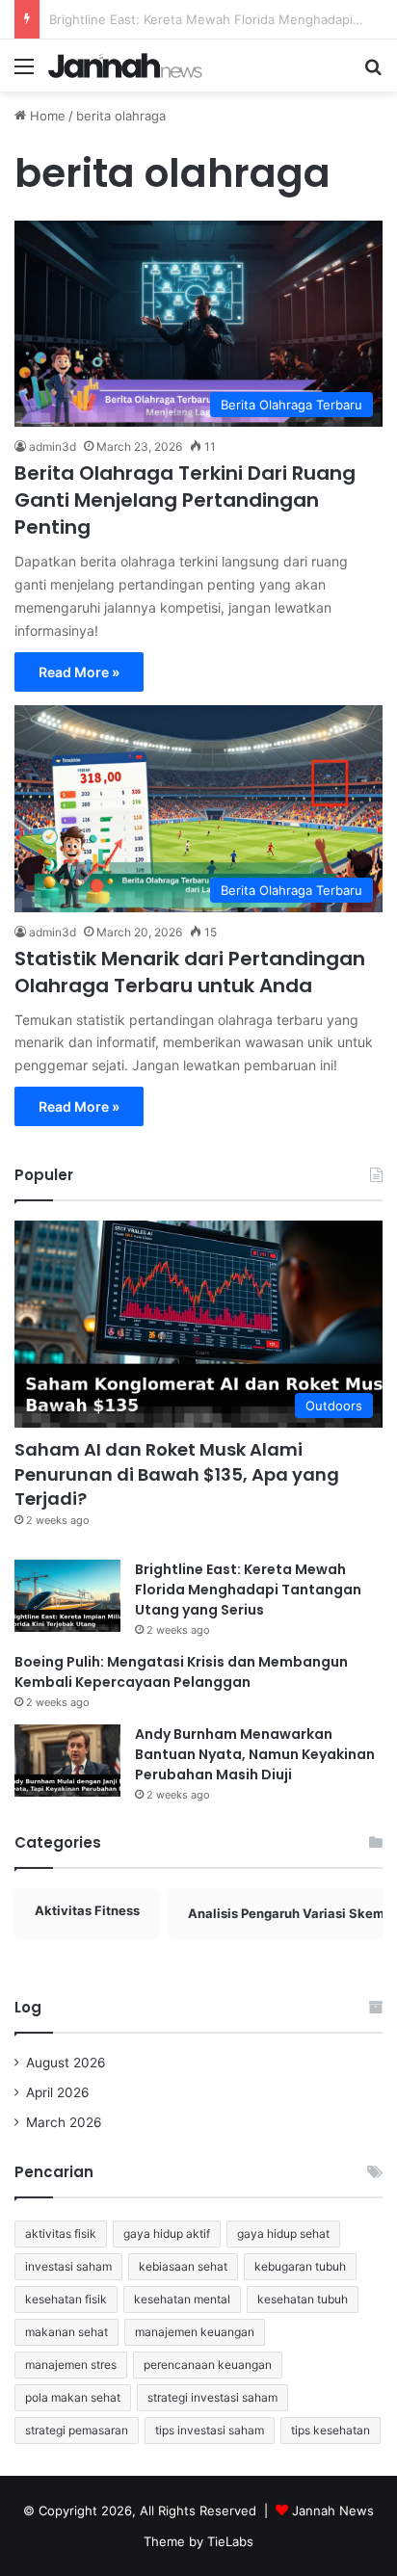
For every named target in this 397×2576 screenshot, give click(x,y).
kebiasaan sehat (183, 2266)
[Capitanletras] (125, 66)
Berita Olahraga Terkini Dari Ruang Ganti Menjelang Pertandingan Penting (185, 500)
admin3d (53, 447)
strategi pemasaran (77, 2430)
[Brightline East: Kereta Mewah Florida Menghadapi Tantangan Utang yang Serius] (67, 1596)
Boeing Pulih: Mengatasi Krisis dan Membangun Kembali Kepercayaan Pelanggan (181, 1672)
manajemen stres (71, 2365)
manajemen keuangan (195, 2332)
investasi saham (68, 2266)
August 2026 (66, 2063)
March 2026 (64, 2122)
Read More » (79, 672)
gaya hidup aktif (167, 2234)
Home (46, 116)
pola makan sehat (73, 2397)
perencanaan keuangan (208, 2365)
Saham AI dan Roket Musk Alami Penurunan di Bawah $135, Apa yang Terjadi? (177, 1473)
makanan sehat (66, 2332)
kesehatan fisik (66, 2299)
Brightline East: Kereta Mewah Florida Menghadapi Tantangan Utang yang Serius (248, 1590)
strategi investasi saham (212, 2397)
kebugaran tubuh (300, 2266)
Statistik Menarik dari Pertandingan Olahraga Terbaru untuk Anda (190, 972)
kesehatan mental (182, 2299)
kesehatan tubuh (303, 2299)
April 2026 (58, 2092)
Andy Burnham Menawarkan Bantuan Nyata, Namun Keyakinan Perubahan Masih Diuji (255, 1754)
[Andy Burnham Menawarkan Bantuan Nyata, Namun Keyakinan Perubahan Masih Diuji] (67, 1761)
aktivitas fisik (61, 2234)
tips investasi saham (210, 2430)
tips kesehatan (331, 2430)
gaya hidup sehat (283, 2234)
